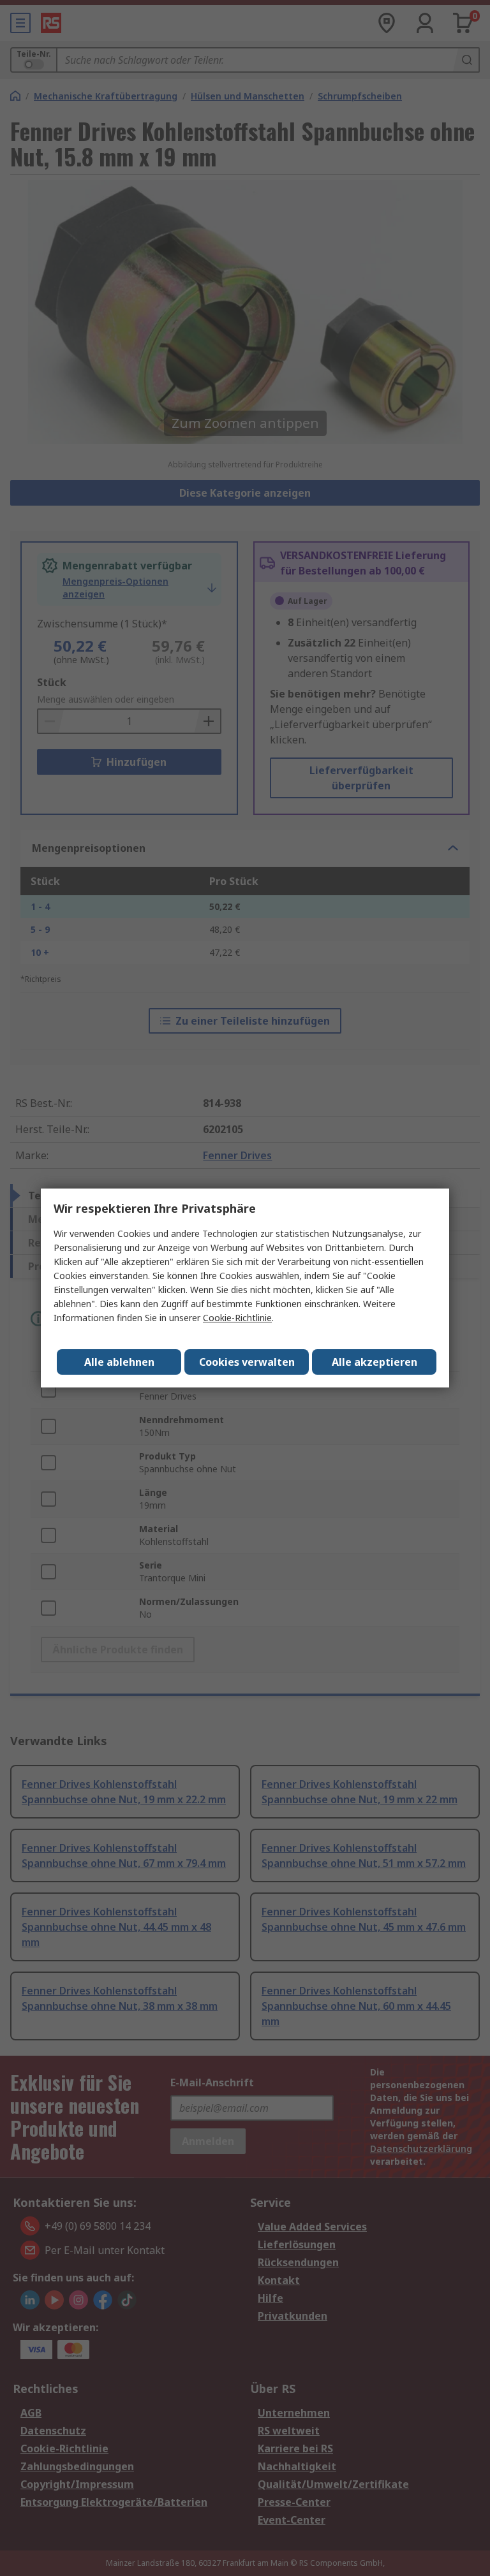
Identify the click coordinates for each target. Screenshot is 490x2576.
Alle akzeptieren (375, 1362)
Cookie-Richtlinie (237, 1318)
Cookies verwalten (247, 1362)
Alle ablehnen (119, 1362)
